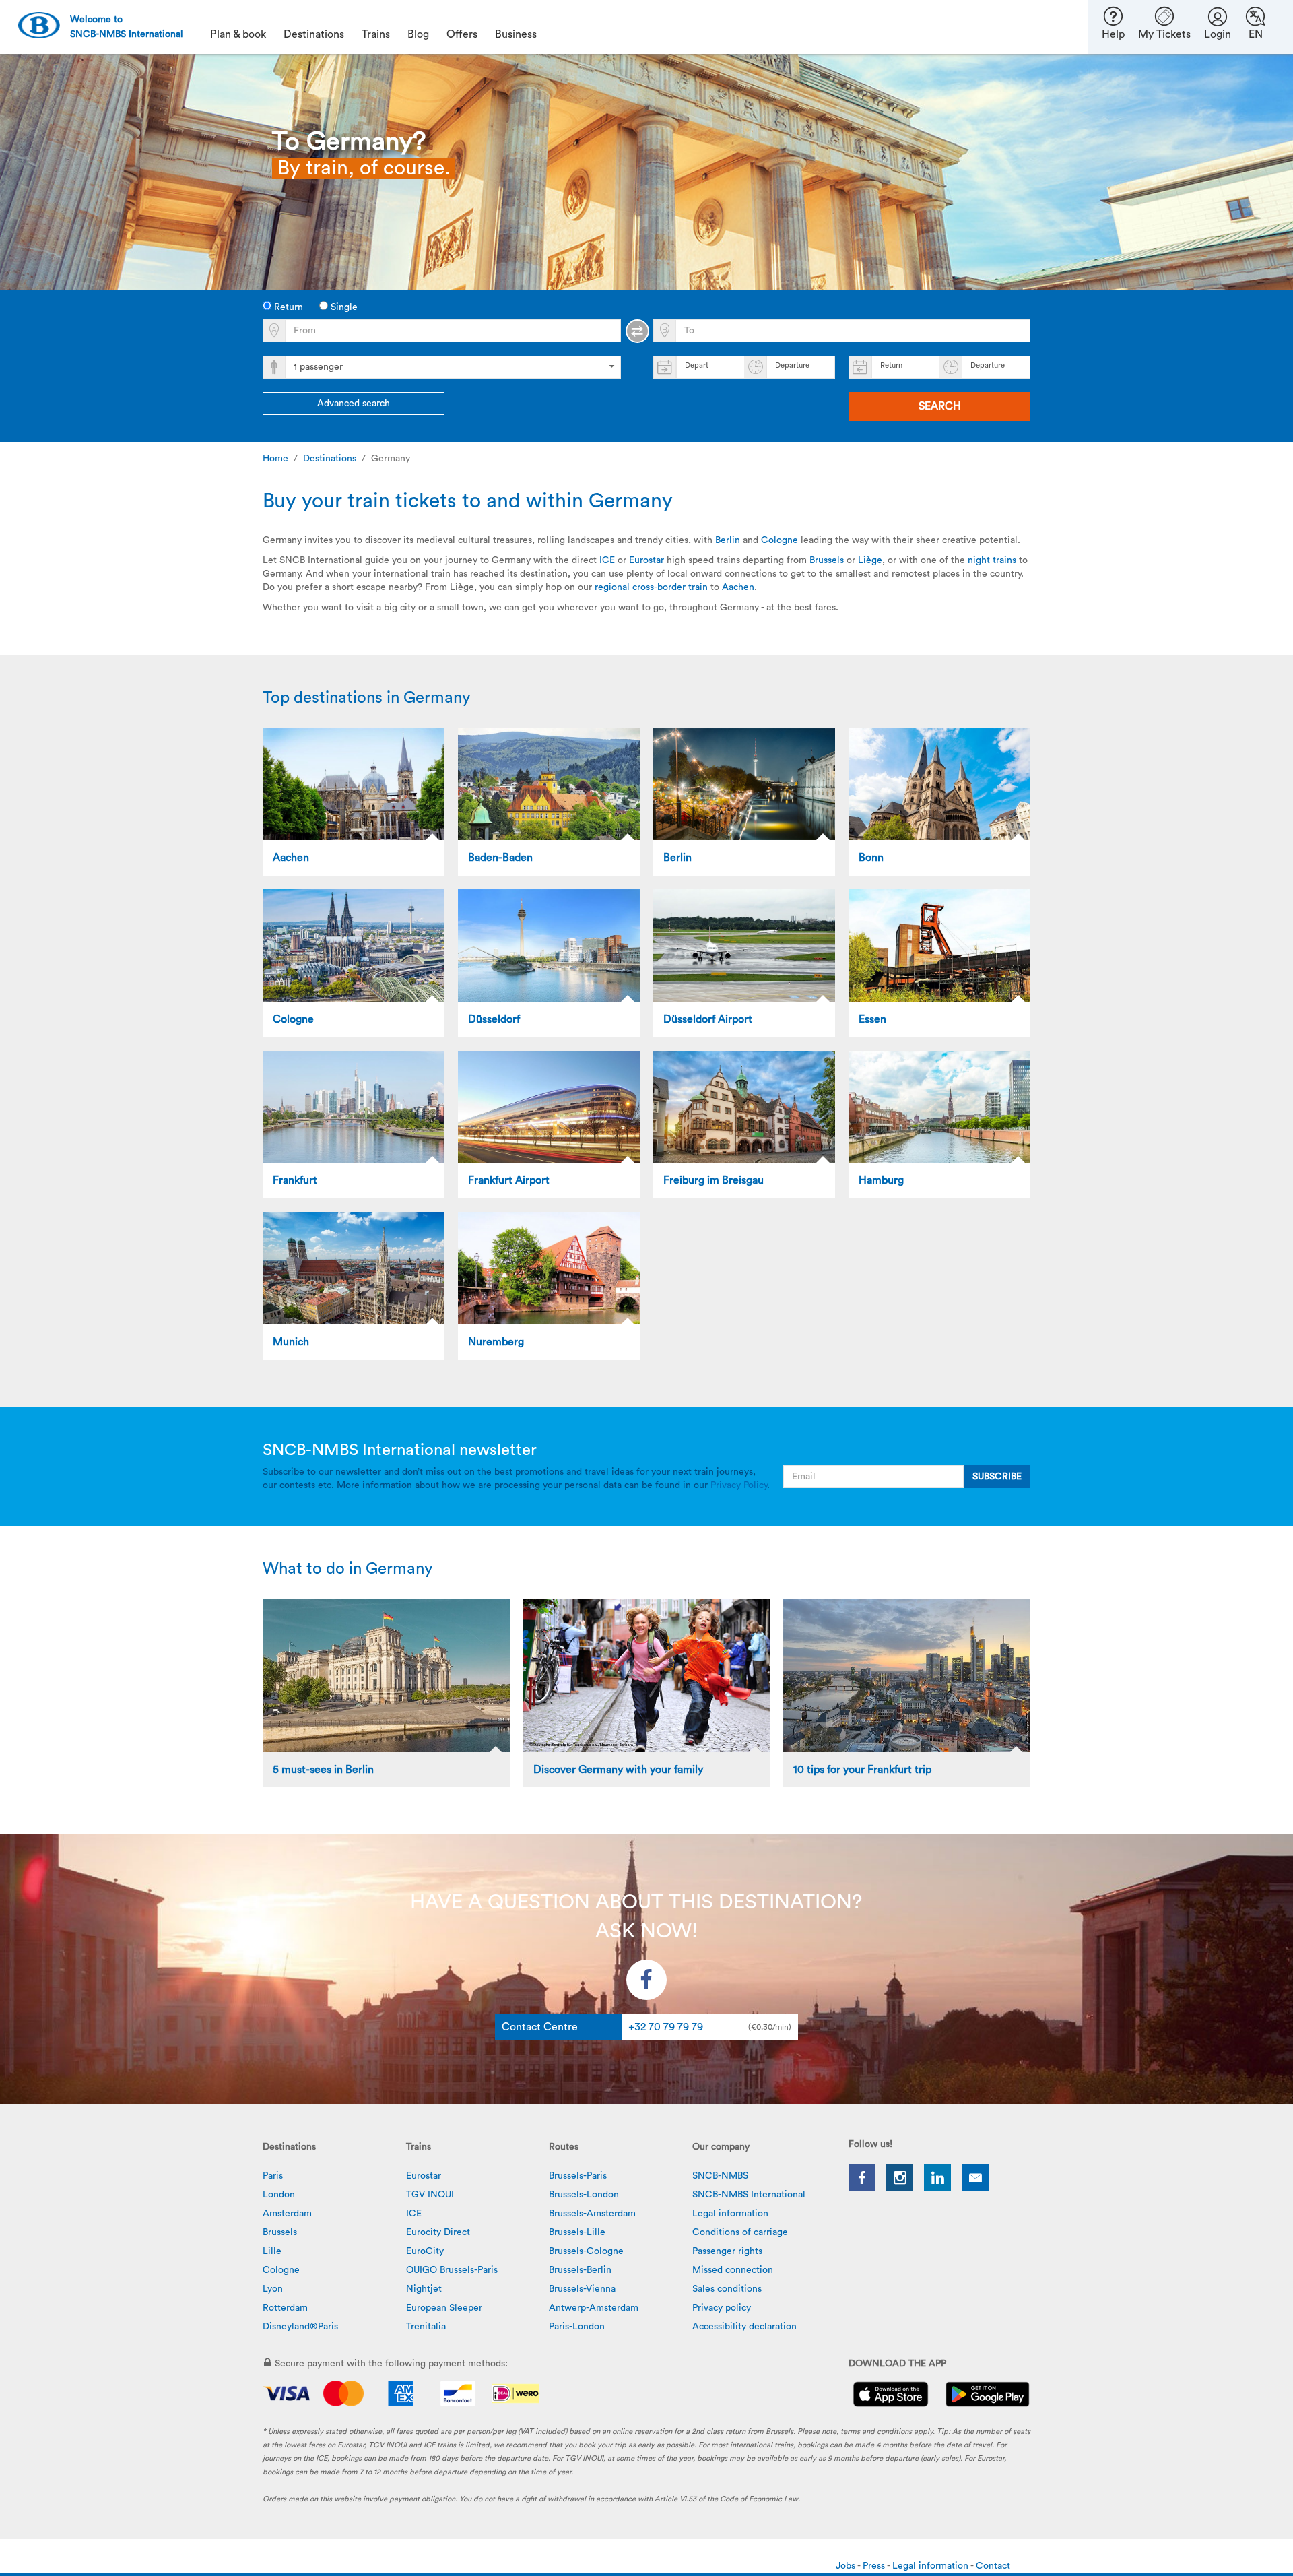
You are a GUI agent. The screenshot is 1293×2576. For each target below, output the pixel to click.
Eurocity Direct (438, 2232)
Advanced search (354, 404)
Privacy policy (722, 2308)
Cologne (780, 540)
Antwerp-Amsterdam (594, 2308)
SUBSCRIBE (997, 1477)
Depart (697, 365)
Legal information (730, 2214)
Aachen (738, 587)
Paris (273, 2176)
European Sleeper (444, 2308)
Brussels (828, 560)
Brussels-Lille (577, 2232)
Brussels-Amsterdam (592, 2214)
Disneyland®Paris (300, 2327)
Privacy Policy (739, 1485)
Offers (462, 34)
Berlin (729, 540)
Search (940, 406)
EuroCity (425, 2251)
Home (275, 459)
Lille (272, 2251)
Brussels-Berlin (580, 2270)
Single (343, 307)
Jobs (847, 2566)
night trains (992, 560)
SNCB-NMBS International (749, 2195)
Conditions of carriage (740, 2232)
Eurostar (646, 560)
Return (287, 307)
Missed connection (733, 2270)
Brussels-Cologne (586, 2251)
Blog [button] (418, 34)
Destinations (330, 459)
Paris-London (577, 2327)
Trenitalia (426, 2327)
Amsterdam (287, 2214)
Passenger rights (727, 2251)
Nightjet (424, 2289)
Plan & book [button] (238, 34)
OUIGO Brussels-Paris (452, 2270)
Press (875, 2566)
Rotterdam (285, 2308)
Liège (870, 560)
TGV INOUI (430, 2195)
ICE (607, 560)
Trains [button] (376, 34)
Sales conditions (727, 2289)
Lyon (273, 2289)
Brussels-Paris (578, 2176)
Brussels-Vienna (582, 2289)
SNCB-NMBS (720, 2176)
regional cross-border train (651, 587)
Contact (993, 2566)
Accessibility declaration (744, 2327)
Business (516, 34)
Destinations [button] (314, 34)
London (279, 2195)
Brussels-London (584, 2195)
